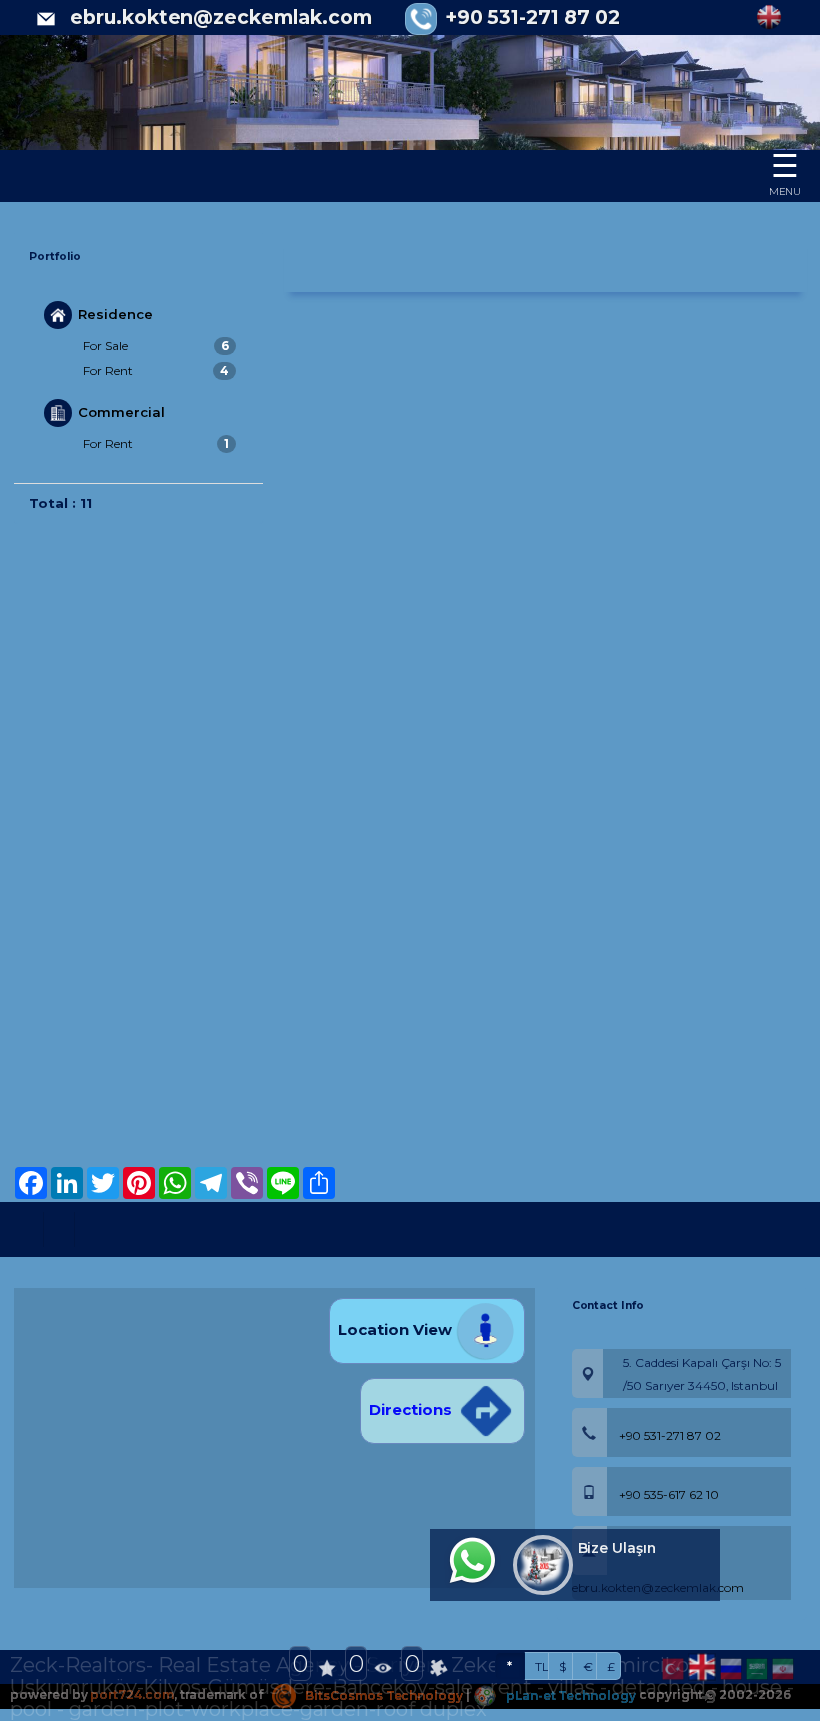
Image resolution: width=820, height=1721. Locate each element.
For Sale (156, 345)
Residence (115, 313)
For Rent (156, 370)
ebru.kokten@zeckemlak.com (221, 17)
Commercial (121, 412)
